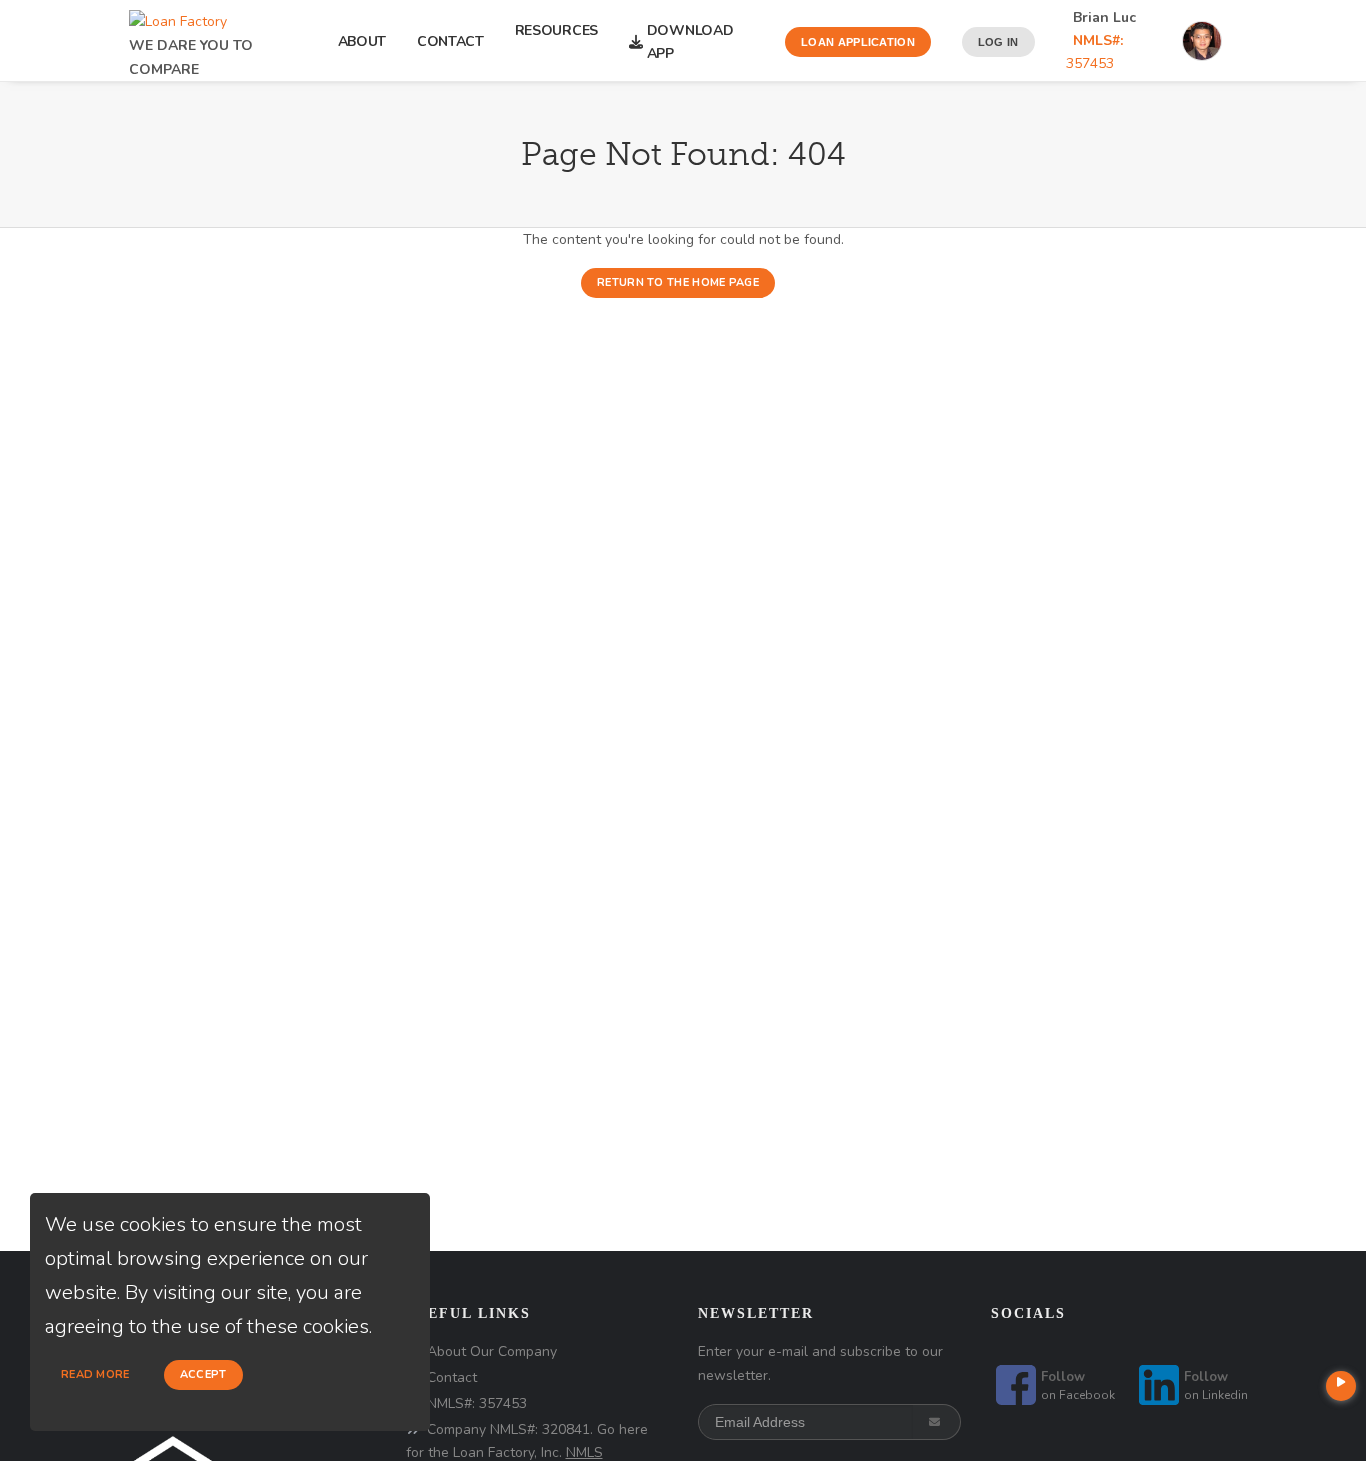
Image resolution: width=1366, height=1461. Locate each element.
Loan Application (858, 42)
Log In (998, 42)
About (362, 41)
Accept (203, 1374)
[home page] (178, 15)
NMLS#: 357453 (477, 1403)
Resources (556, 42)
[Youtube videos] (1341, 1386)
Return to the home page (678, 282)
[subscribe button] (936, 1422)
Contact (450, 41)
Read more (95, 1374)
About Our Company (492, 1351)
